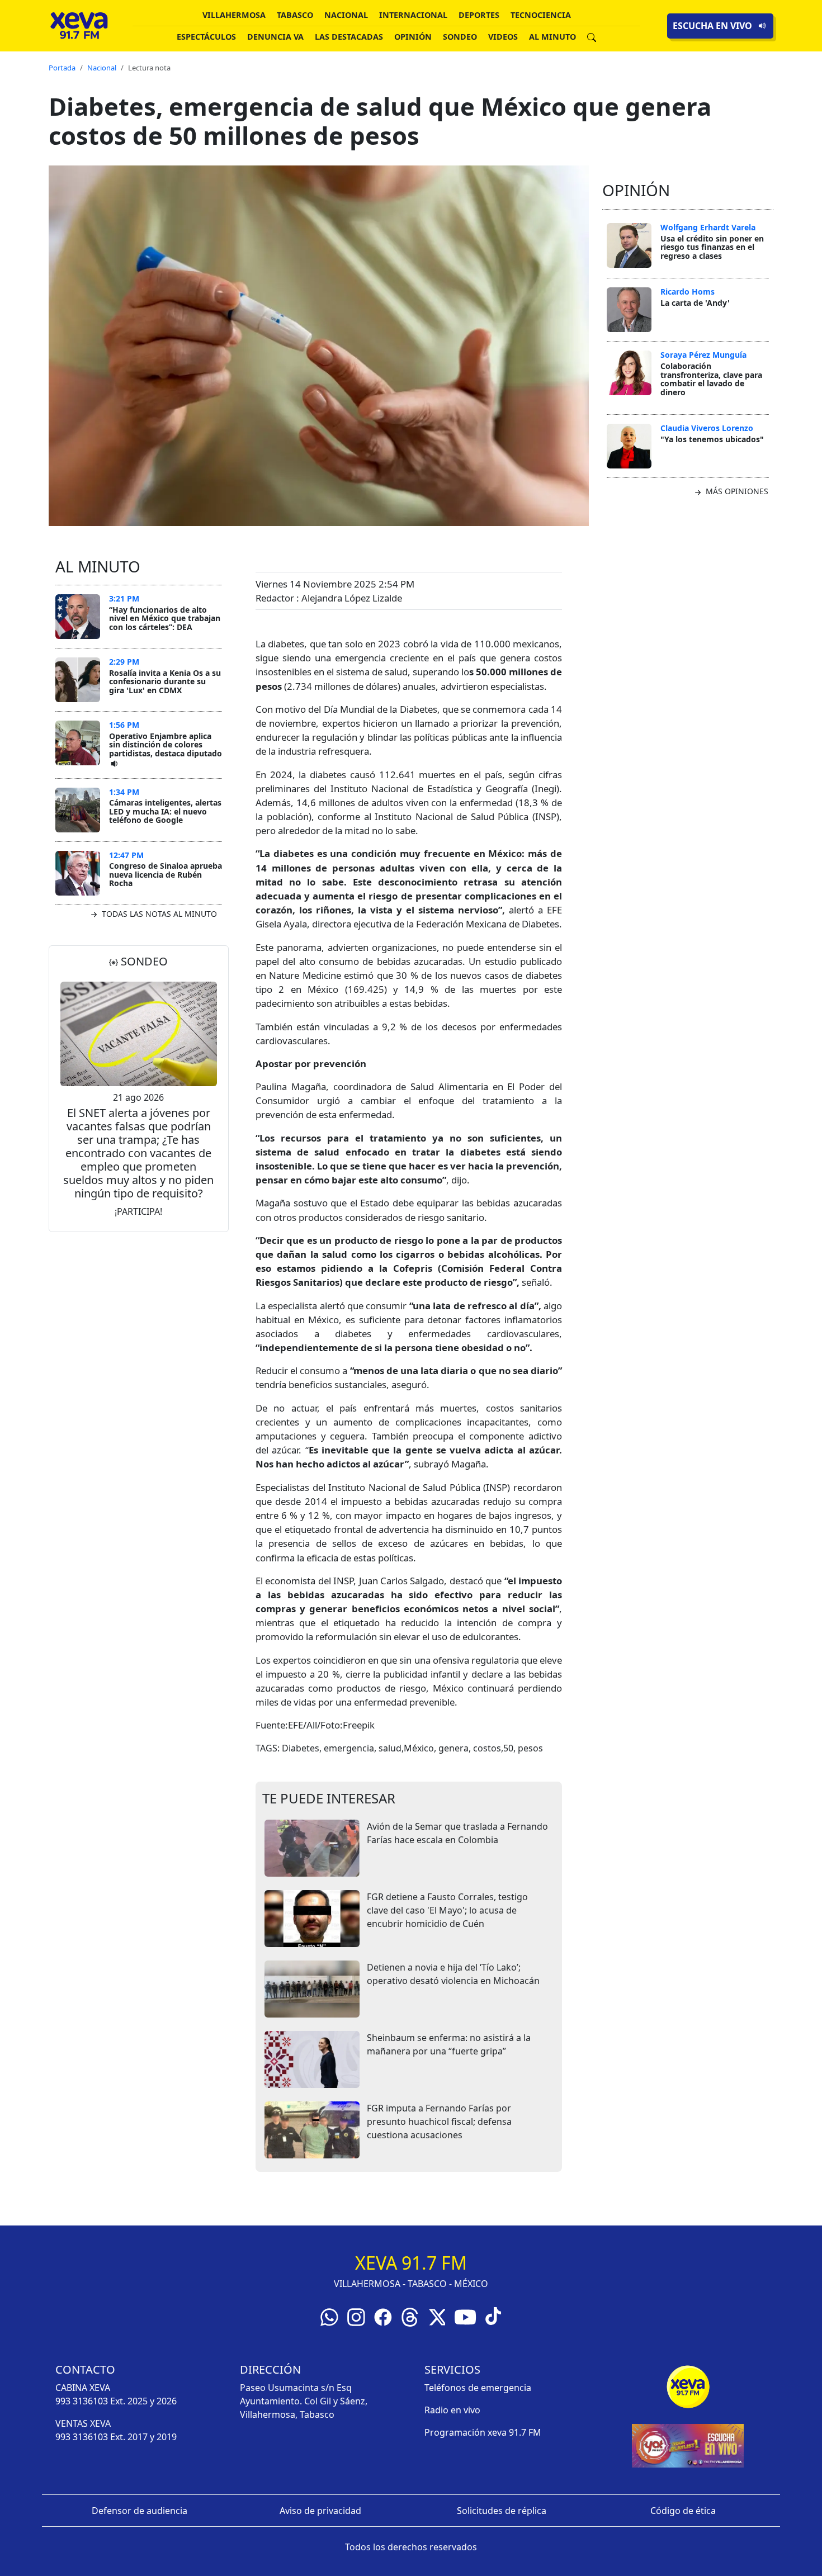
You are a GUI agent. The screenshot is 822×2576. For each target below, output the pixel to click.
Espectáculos (206, 37)
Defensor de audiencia (140, 2511)
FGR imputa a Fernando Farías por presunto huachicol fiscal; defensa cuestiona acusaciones (439, 2122)
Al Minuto (552, 37)
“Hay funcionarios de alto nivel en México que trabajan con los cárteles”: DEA (165, 618)
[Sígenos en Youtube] (465, 2316)
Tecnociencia (541, 15)
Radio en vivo (452, 2410)
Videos (503, 37)
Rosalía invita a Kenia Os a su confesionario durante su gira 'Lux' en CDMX (165, 681)
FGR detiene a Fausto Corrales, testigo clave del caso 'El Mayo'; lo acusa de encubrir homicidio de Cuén (447, 1910)
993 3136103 (82, 2401)
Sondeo (460, 37)
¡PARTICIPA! (138, 1211)
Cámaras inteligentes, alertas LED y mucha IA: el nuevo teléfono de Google (165, 811)
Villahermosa (234, 15)
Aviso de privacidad (320, 2511)
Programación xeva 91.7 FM (483, 2432)
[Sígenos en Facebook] (383, 2316)
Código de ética (683, 2511)
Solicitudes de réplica (502, 2511)
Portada (62, 68)
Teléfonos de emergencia (478, 2388)
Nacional (346, 15)
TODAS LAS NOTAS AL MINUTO (158, 914)
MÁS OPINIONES (736, 491)
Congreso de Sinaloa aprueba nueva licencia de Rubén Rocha (166, 874)
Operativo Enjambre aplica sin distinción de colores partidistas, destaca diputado (166, 745)
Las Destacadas (349, 37)
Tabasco (295, 15)
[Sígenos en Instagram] (356, 2316)
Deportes (479, 15)
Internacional (413, 15)
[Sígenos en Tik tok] (493, 2315)
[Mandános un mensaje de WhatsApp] (329, 2316)
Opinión (413, 37)
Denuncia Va (275, 37)
